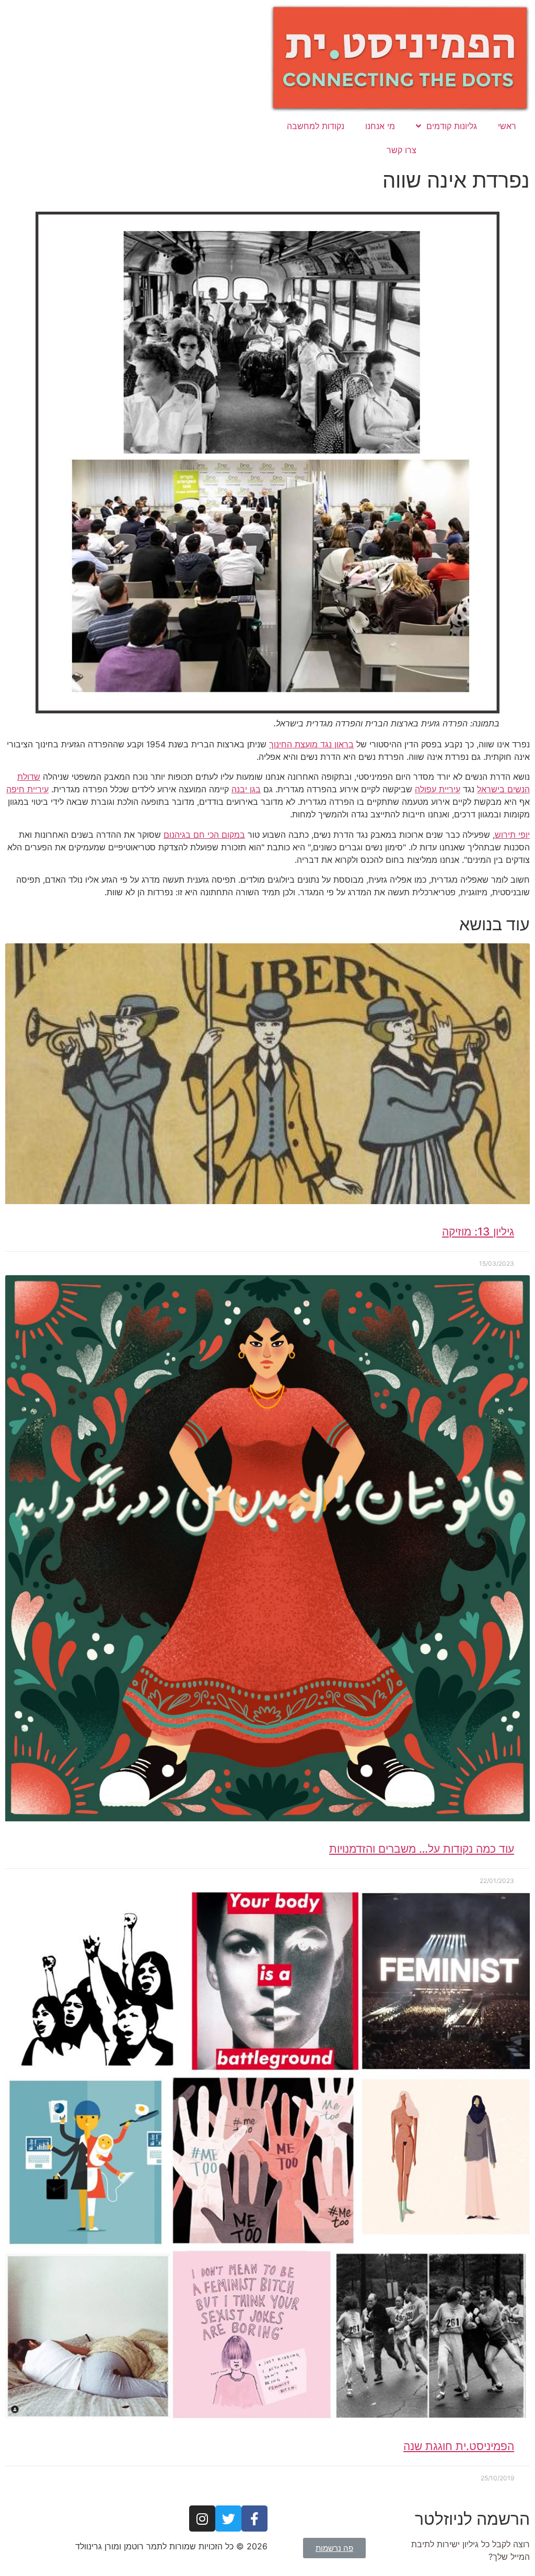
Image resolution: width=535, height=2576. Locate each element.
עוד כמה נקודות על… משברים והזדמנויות (422, 1849)
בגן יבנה (246, 789)
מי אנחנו (380, 126)
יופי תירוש (512, 835)
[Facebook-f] (254, 2519)
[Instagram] (202, 2519)
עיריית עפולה (438, 789)
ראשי (507, 126)
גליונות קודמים (452, 126)
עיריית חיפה (27, 789)
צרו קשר (402, 150)
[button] (334, 2548)
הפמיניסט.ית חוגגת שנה (459, 2446)
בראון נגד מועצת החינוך (311, 744)
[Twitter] (228, 2519)
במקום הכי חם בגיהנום (204, 835)
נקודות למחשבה (316, 126)
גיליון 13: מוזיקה (478, 1232)
